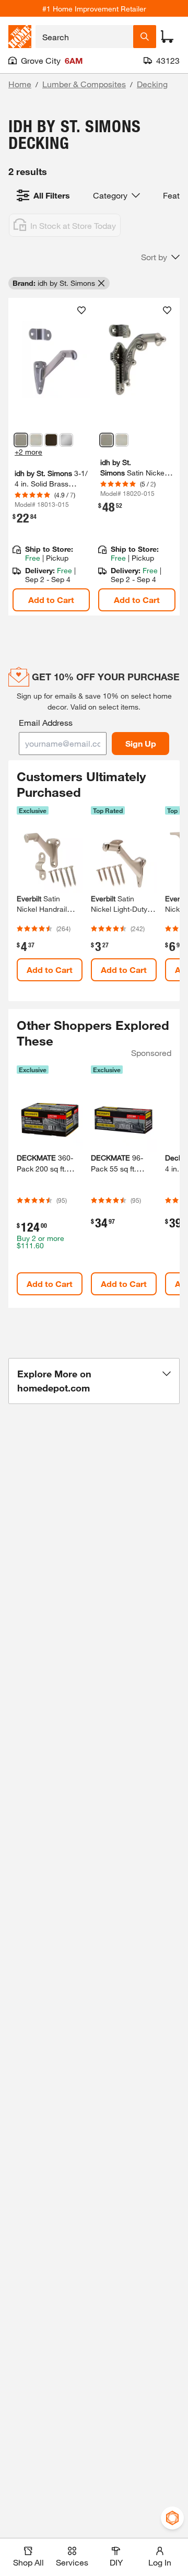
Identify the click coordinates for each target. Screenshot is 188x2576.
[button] (160, 257)
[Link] (51, 457)
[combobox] (84, 37)
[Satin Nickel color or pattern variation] (21, 440)
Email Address (46, 722)
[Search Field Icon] (145, 37)
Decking (152, 84)
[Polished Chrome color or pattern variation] (66, 440)
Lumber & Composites (84, 84)
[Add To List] (81, 310)
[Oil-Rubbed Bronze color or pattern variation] (51, 440)
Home (20, 84)
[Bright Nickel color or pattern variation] (36, 440)
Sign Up (141, 743)
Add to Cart (51, 600)
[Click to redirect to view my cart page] (167, 37)
